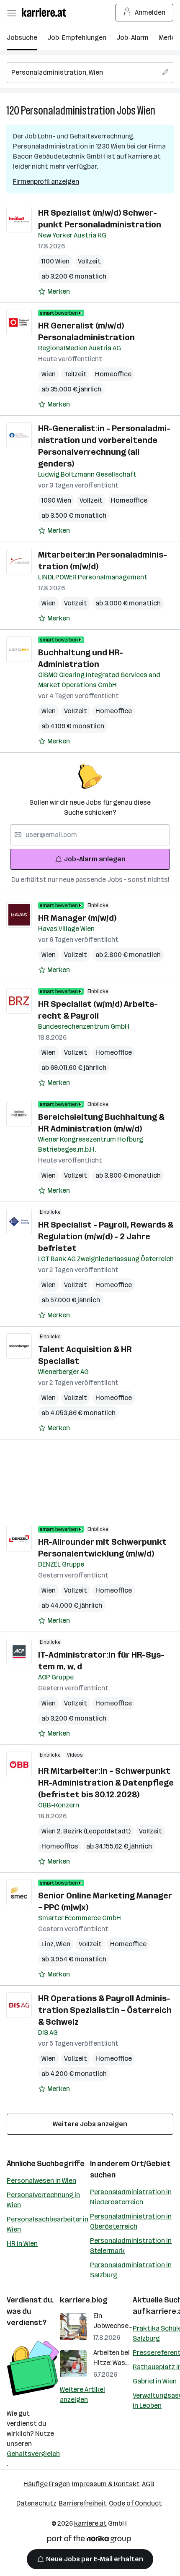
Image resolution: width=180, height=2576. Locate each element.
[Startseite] (46, 12)
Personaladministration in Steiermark (131, 2246)
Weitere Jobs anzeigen (90, 2124)
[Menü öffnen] (11, 13)
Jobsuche (22, 38)
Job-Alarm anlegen (95, 859)
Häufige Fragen (47, 2484)
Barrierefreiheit (83, 2503)
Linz (49, 1944)
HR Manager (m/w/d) (77, 918)
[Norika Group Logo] (89, 2541)
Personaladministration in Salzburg (131, 2270)
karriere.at (90, 2523)
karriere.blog (84, 2300)
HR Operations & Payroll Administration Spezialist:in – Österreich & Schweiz (105, 2010)
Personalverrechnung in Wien (43, 2200)
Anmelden (150, 12)
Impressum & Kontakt (106, 2484)
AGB (148, 2484)
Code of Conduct (135, 2503)
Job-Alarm (132, 38)
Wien (146, 111)
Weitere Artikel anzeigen (82, 2395)
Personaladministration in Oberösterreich (131, 2221)
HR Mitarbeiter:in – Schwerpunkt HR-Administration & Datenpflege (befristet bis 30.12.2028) (106, 1783)
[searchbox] (90, 73)
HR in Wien (22, 2244)
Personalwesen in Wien (41, 2181)
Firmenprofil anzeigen (46, 181)
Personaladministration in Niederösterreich (131, 2197)
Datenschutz (36, 2503)
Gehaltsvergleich (33, 2454)
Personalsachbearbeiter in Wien (48, 2224)
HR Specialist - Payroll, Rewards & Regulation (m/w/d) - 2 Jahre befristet (106, 1236)
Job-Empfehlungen (77, 38)
